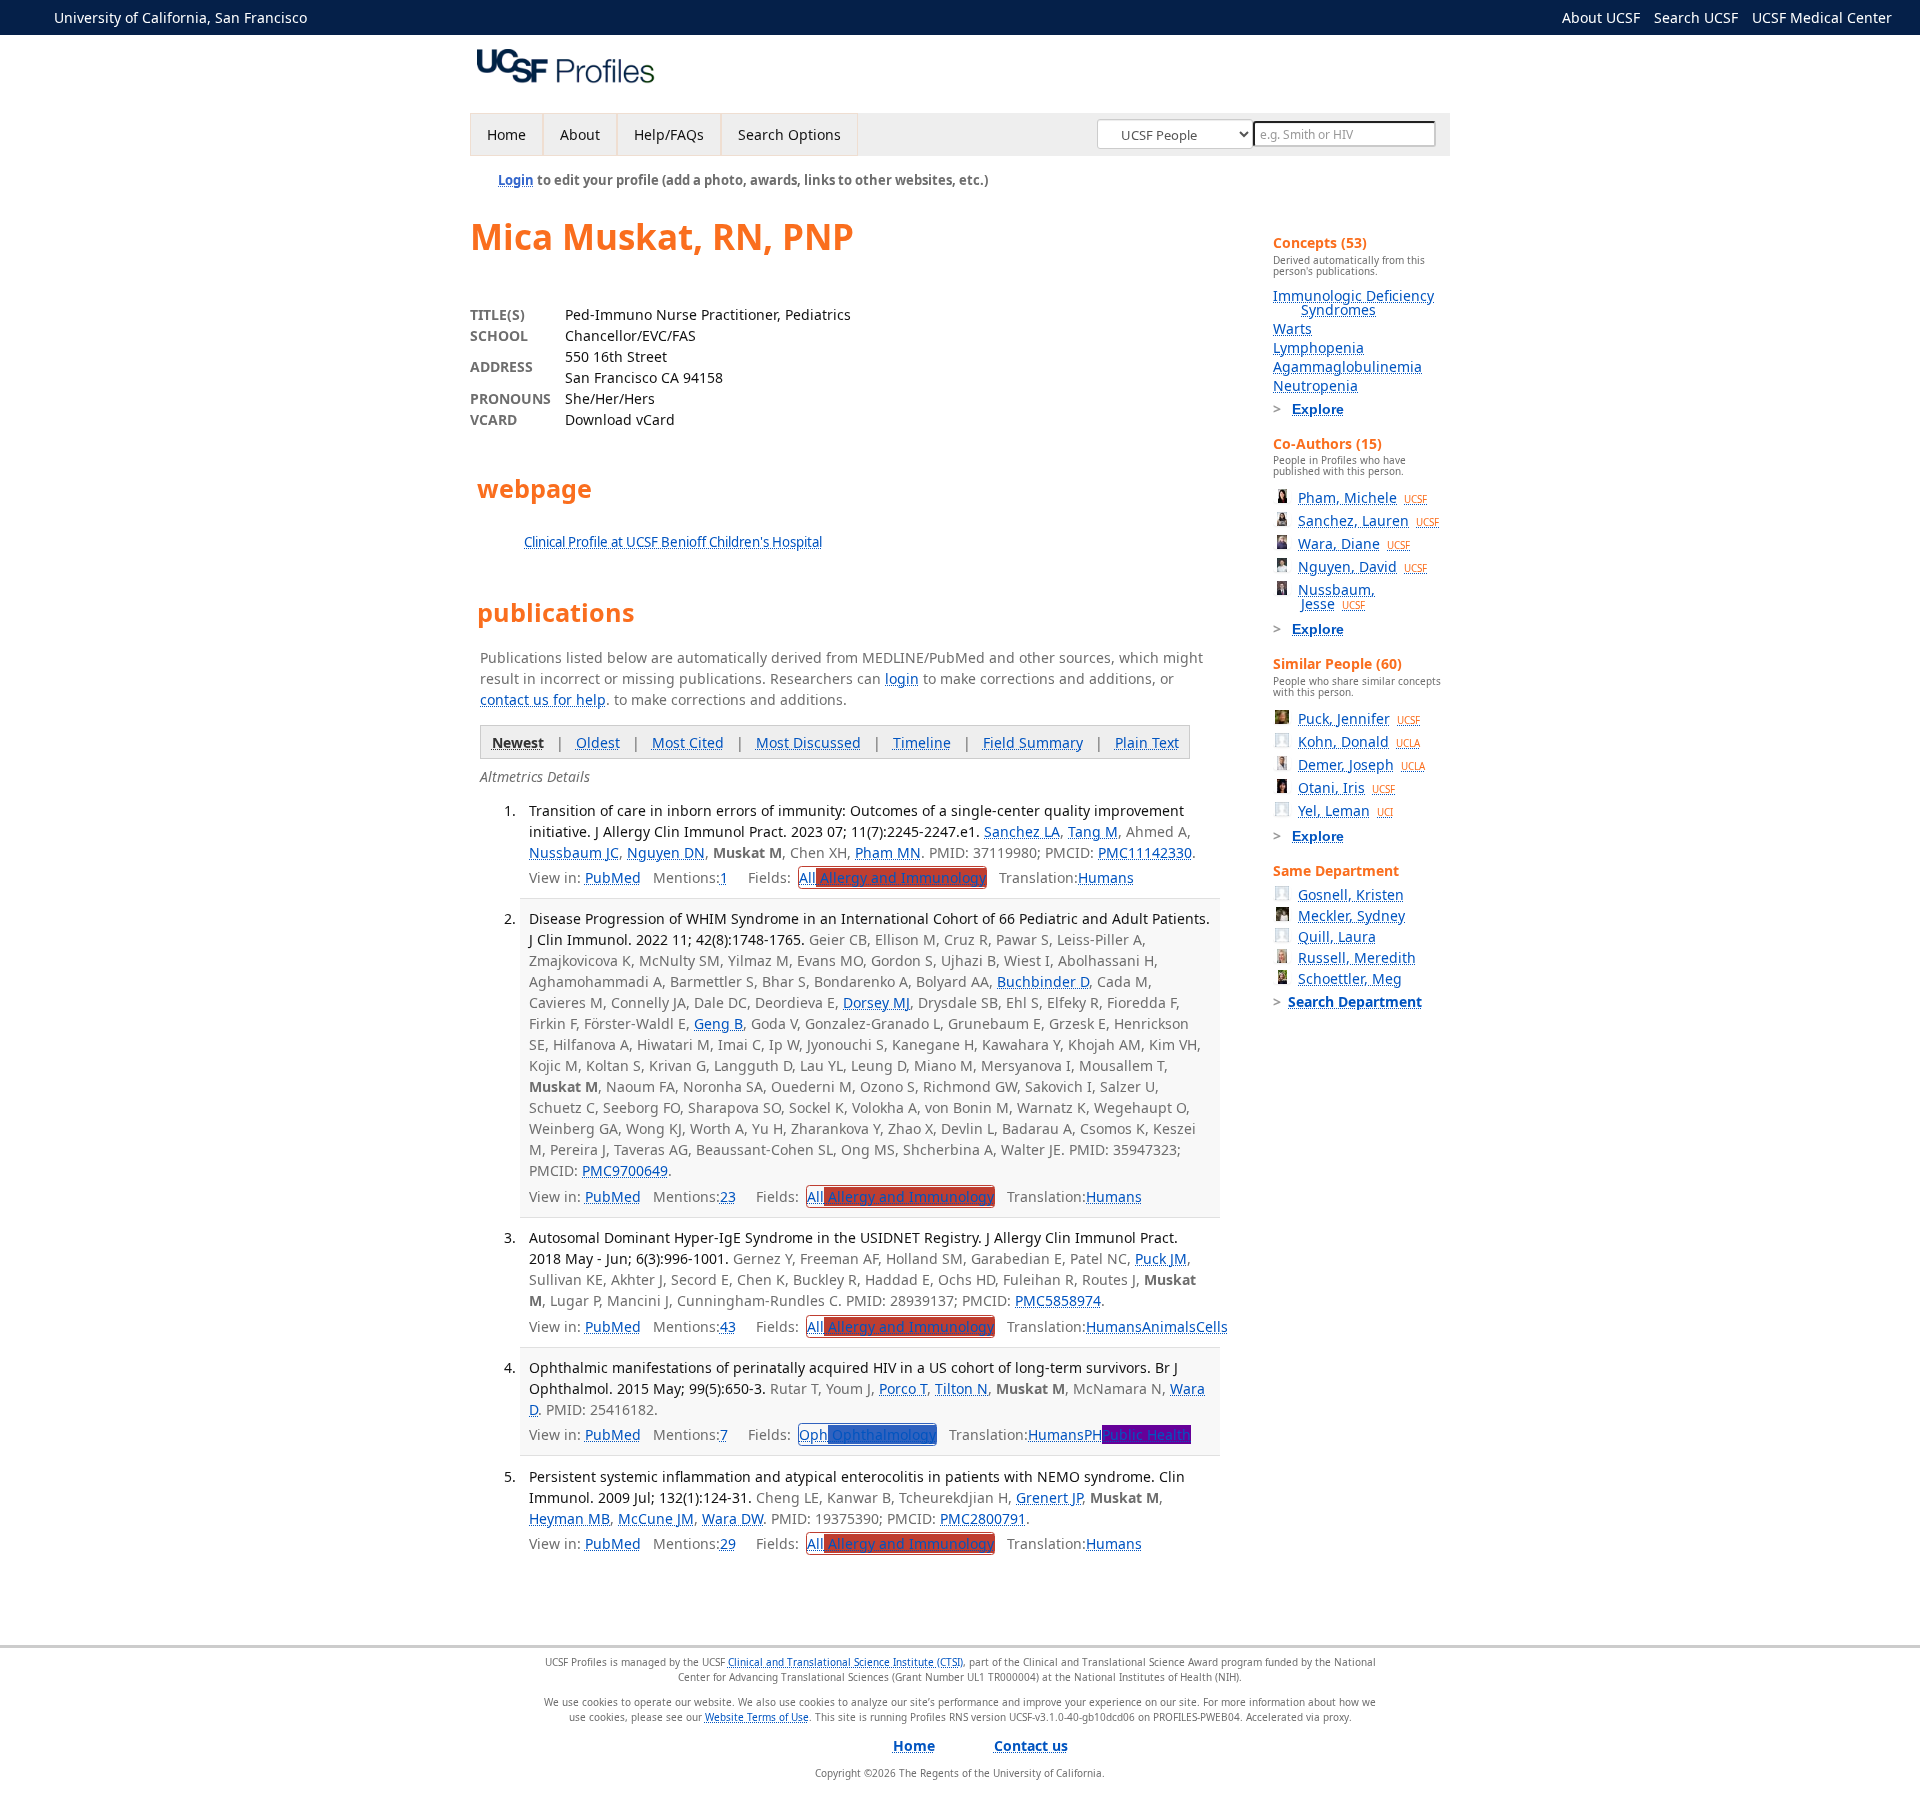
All (892, 877)
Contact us (1031, 1745)
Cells (1212, 1326)
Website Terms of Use (757, 1717)
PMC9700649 (625, 1170)
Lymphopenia (1318, 347)
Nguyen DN (666, 852)
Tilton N (961, 1388)
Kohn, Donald (1359, 741)
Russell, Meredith (1357, 957)
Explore (1318, 409)
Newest (518, 742)
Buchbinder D (1043, 981)
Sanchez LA (1022, 831)
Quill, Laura (1337, 936)
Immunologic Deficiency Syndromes (1353, 302)
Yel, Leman (1345, 810)
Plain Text (1147, 742)
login (902, 678)
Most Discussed (808, 742)
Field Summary (1033, 742)
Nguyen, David (1362, 566)
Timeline (922, 742)
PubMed (613, 877)
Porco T (903, 1388)
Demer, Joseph (1361, 764)
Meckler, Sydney (1351, 915)
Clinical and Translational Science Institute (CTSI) (845, 1662)
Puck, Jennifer (1359, 718)
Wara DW (732, 1518)
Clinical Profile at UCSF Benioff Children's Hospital (673, 542)
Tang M (1093, 831)
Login (516, 180)
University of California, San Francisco (180, 17)
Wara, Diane (1354, 543)
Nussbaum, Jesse (1336, 596)
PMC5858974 (1058, 1300)
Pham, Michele (1362, 497)
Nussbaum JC (574, 852)
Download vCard (620, 419)
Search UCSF (1696, 17)
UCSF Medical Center (1822, 17)
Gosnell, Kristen (1351, 894)
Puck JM (1161, 1258)
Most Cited (688, 742)
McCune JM (656, 1518)
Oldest (598, 742)
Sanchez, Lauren (1368, 520)
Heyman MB (569, 1518)
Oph (867, 1434)
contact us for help (543, 699)
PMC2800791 (983, 1518)
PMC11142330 (1145, 852)
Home (506, 134)
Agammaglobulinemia (1347, 366)
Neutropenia (1315, 385)
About (580, 134)
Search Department (1355, 1001)
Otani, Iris (1346, 787)
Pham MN (888, 852)
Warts (1292, 328)
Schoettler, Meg (1350, 978)
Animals (1169, 1326)
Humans (1106, 877)
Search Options (789, 134)
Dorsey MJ (876, 1002)
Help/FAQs (669, 134)
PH (1137, 1434)
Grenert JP (1049, 1497)
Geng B (718, 1023)
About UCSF (1601, 17)
